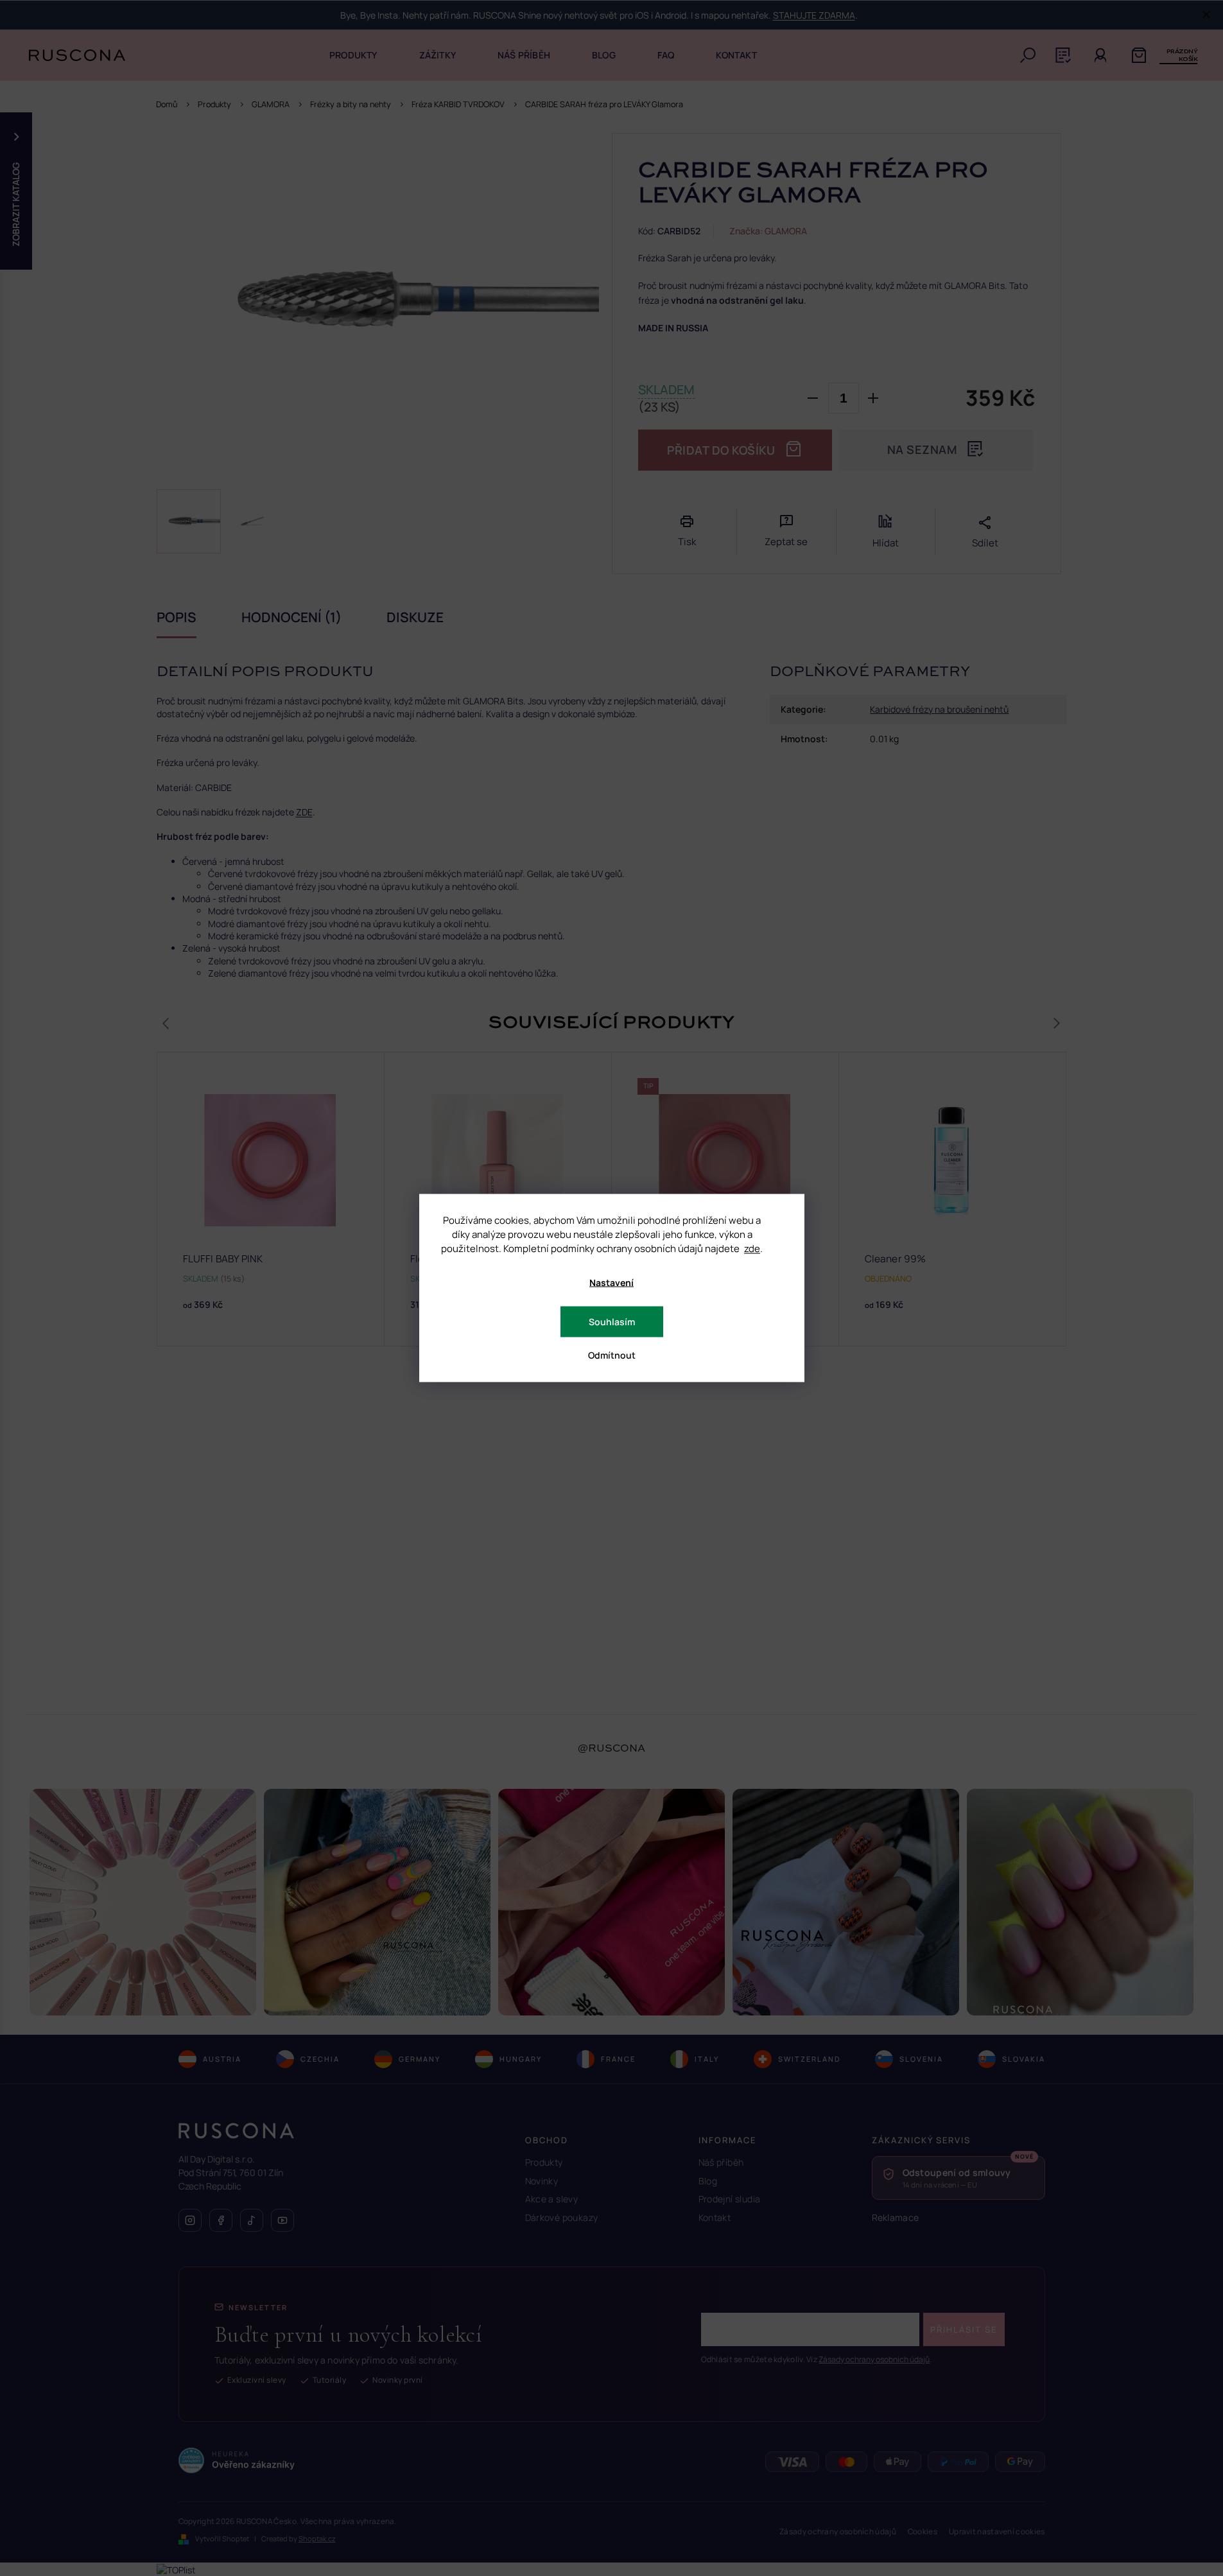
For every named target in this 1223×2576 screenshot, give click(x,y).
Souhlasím (612, 1322)
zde (752, 1249)
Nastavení (611, 1283)
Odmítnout (612, 1355)
